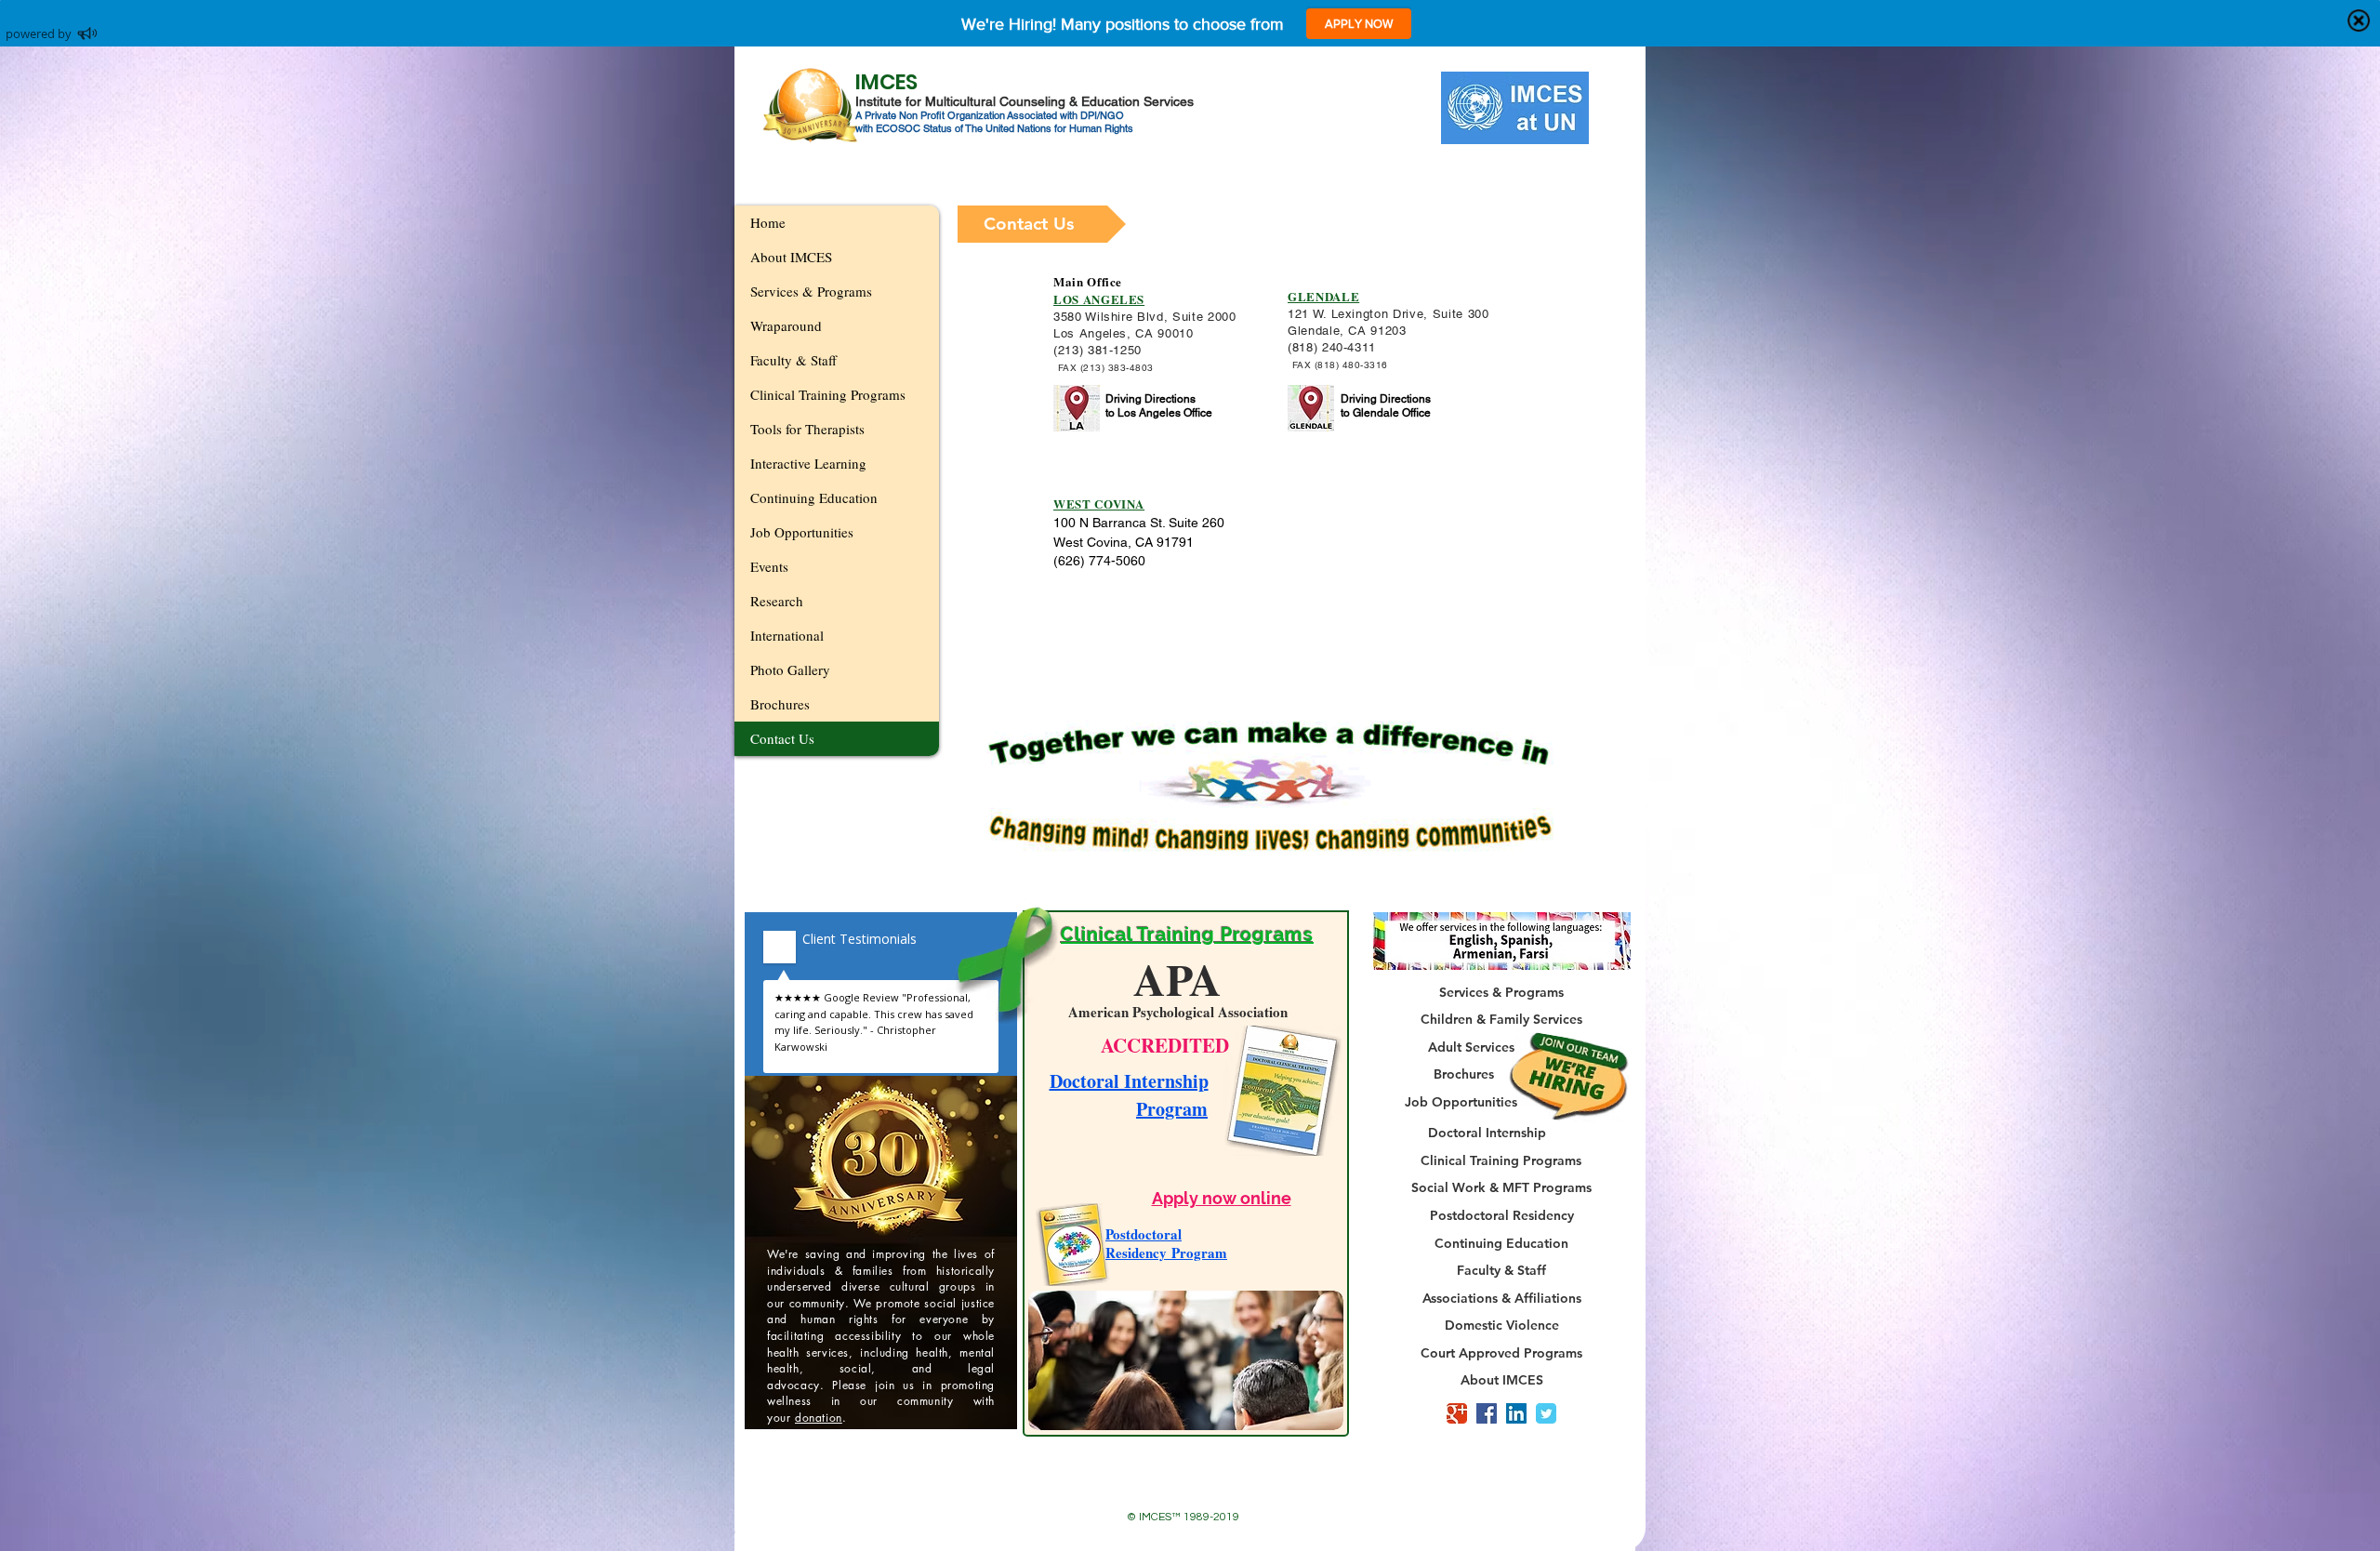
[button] (1042, 224)
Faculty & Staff (793, 360)
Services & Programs (811, 291)
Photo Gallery (790, 669)
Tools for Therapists (807, 429)
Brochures (780, 704)
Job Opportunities (802, 532)
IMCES (886, 82)
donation (819, 1418)
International (787, 635)
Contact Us (782, 738)
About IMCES (791, 257)
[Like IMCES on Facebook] (1487, 1413)
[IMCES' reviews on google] (1457, 1413)
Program (1172, 1109)
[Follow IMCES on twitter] (1546, 1413)
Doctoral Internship (1129, 1081)
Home (768, 222)
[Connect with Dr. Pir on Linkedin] (1516, 1413)
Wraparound (786, 325)
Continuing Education (814, 497)
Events (769, 566)
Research (777, 601)
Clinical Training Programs (828, 394)
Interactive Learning (808, 463)
